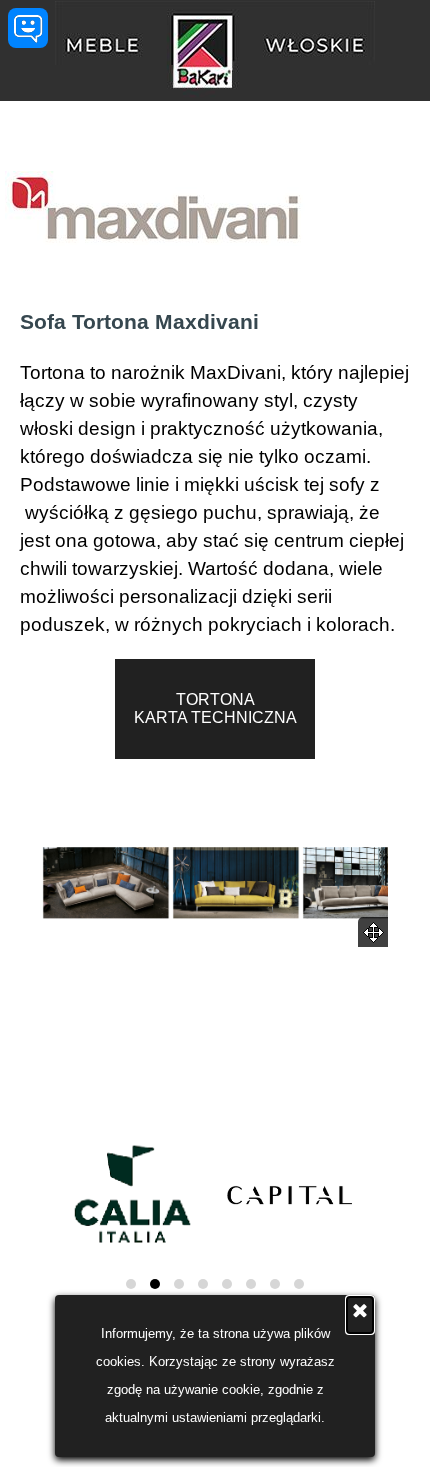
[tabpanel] (215, 470)
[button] (106, 883)
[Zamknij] (360, 1315)
